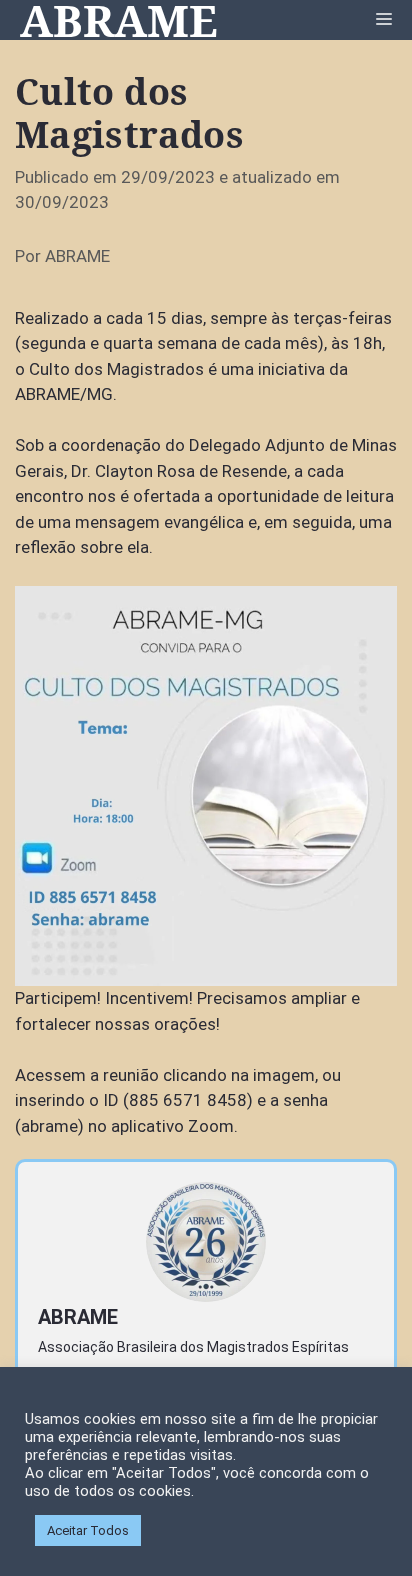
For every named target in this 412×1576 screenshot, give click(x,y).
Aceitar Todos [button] (88, 1530)
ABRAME (119, 20)
